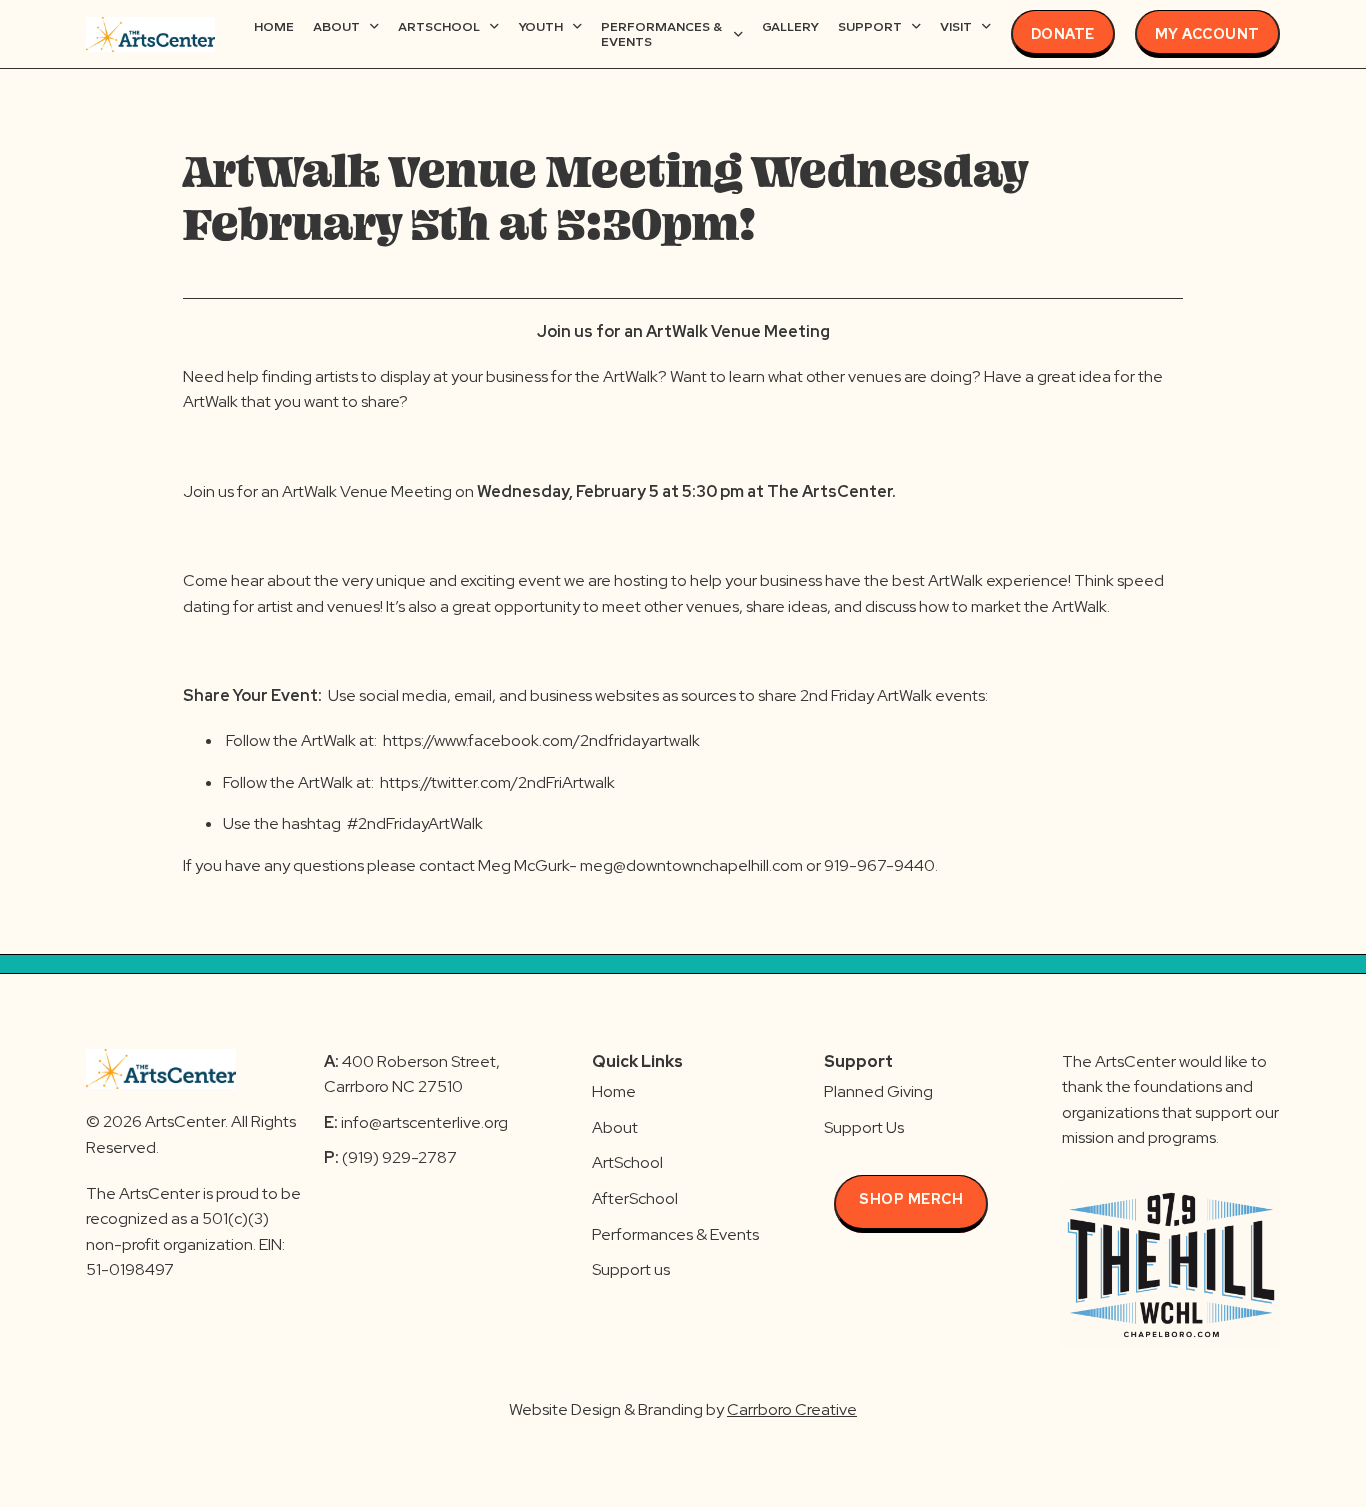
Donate (1063, 34)
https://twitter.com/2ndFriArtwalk (499, 782)
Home (274, 26)
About (336, 26)
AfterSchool (635, 1198)
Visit (956, 26)
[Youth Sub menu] (577, 26)
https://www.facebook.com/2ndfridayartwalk (543, 740)
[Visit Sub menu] (986, 26)
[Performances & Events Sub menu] (738, 34)
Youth (540, 26)
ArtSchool (439, 26)
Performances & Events (661, 34)
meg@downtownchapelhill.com (691, 865)
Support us (631, 1269)
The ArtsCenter (829, 491)
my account (1207, 34)
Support (870, 26)
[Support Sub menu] (916, 26)
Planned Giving (878, 1091)
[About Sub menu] (374, 26)
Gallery (790, 26)
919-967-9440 (879, 865)
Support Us (864, 1127)
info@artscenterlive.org (424, 1122)
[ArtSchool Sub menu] (494, 26)
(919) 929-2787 (390, 1157)
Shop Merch (911, 1199)
